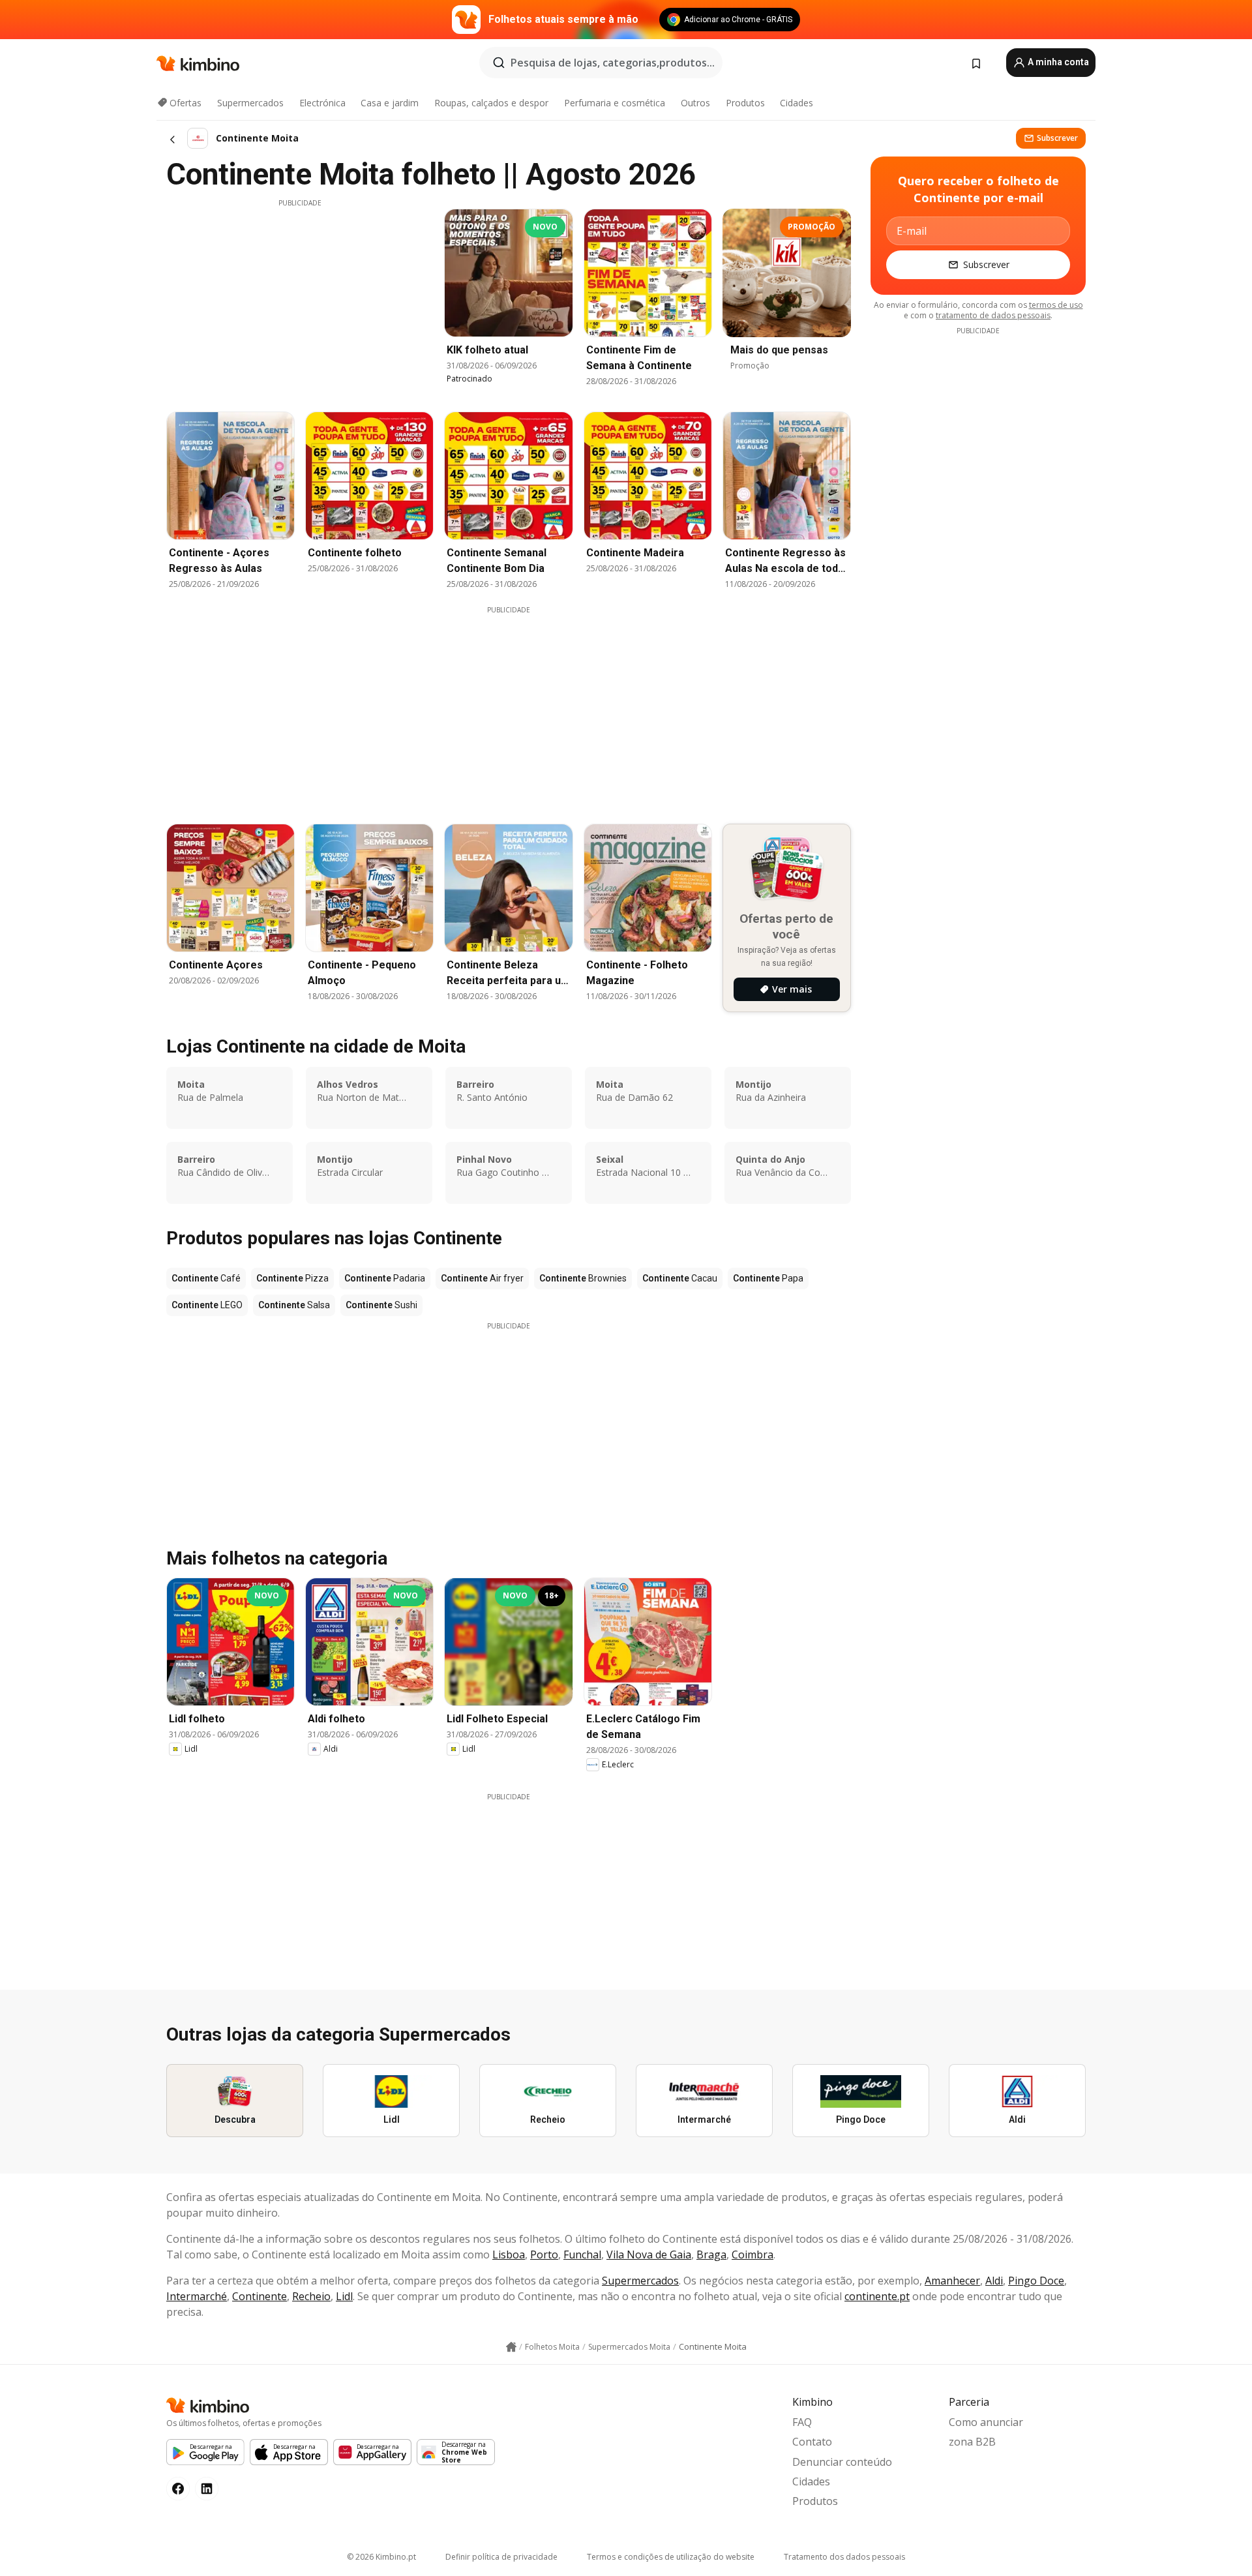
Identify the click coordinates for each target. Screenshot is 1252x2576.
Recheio (311, 2296)
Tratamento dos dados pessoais (844, 2557)
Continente (260, 2296)
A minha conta (1057, 62)
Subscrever (1057, 138)
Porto (544, 2254)
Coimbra (753, 2254)
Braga (711, 2254)
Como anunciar (986, 2422)
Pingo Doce (1036, 2281)
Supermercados (250, 103)
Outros (695, 103)
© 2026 (381, 2557)
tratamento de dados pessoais (993, 315)
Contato (812, 2442)
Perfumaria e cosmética (615, 103)
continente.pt (877, 2296)
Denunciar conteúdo (842, 2462)
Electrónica (322, 103)
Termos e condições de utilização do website (671, 2557)
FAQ (802, 2422)
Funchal (582, 2254)
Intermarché (197, 2296)
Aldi (994, 2281)
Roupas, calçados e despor (491, 103)
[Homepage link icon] (511, 2347)
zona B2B (972, 2442)
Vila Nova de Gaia (649, 2254)
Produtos (745, 103)
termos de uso (1056, 305)
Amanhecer (952, 2281)
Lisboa (509, 2254)
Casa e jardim (390, 103)
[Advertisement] (300, 299)
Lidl (344, 2296)
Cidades (797, 103)
